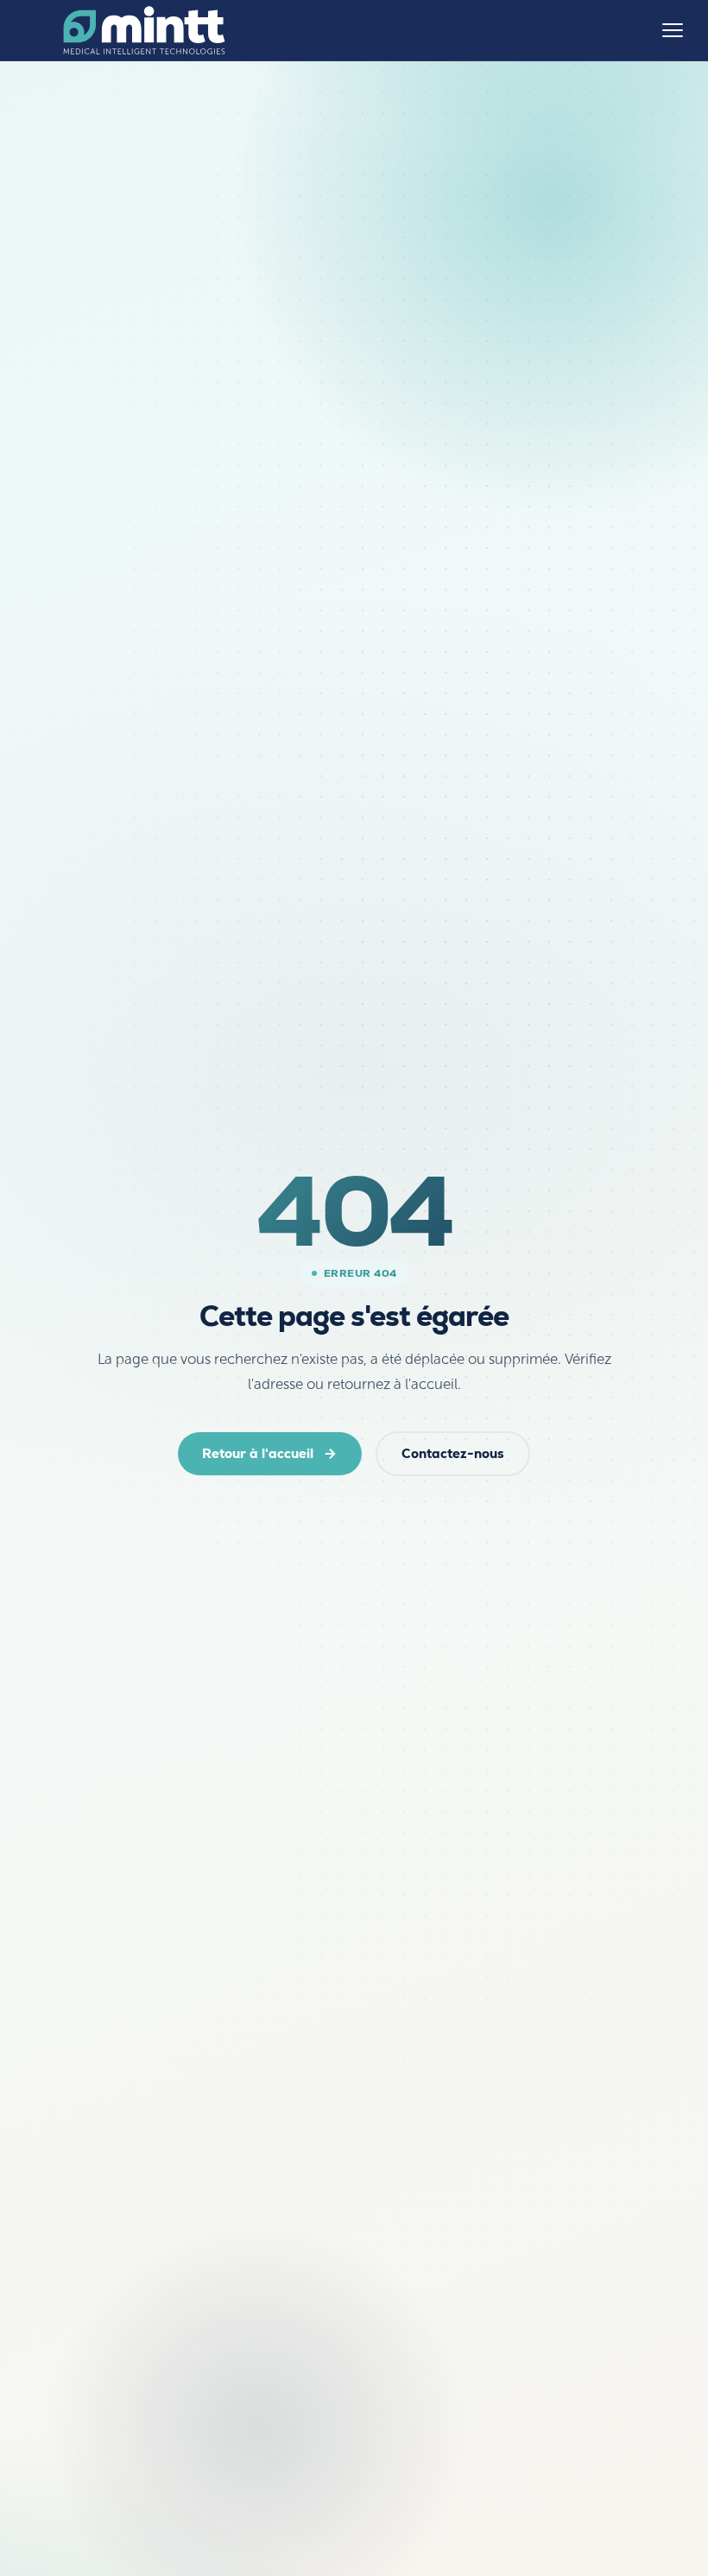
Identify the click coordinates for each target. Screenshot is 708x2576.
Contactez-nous (453, 1453)
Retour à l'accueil (258, 1453)
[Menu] (673, 30)
